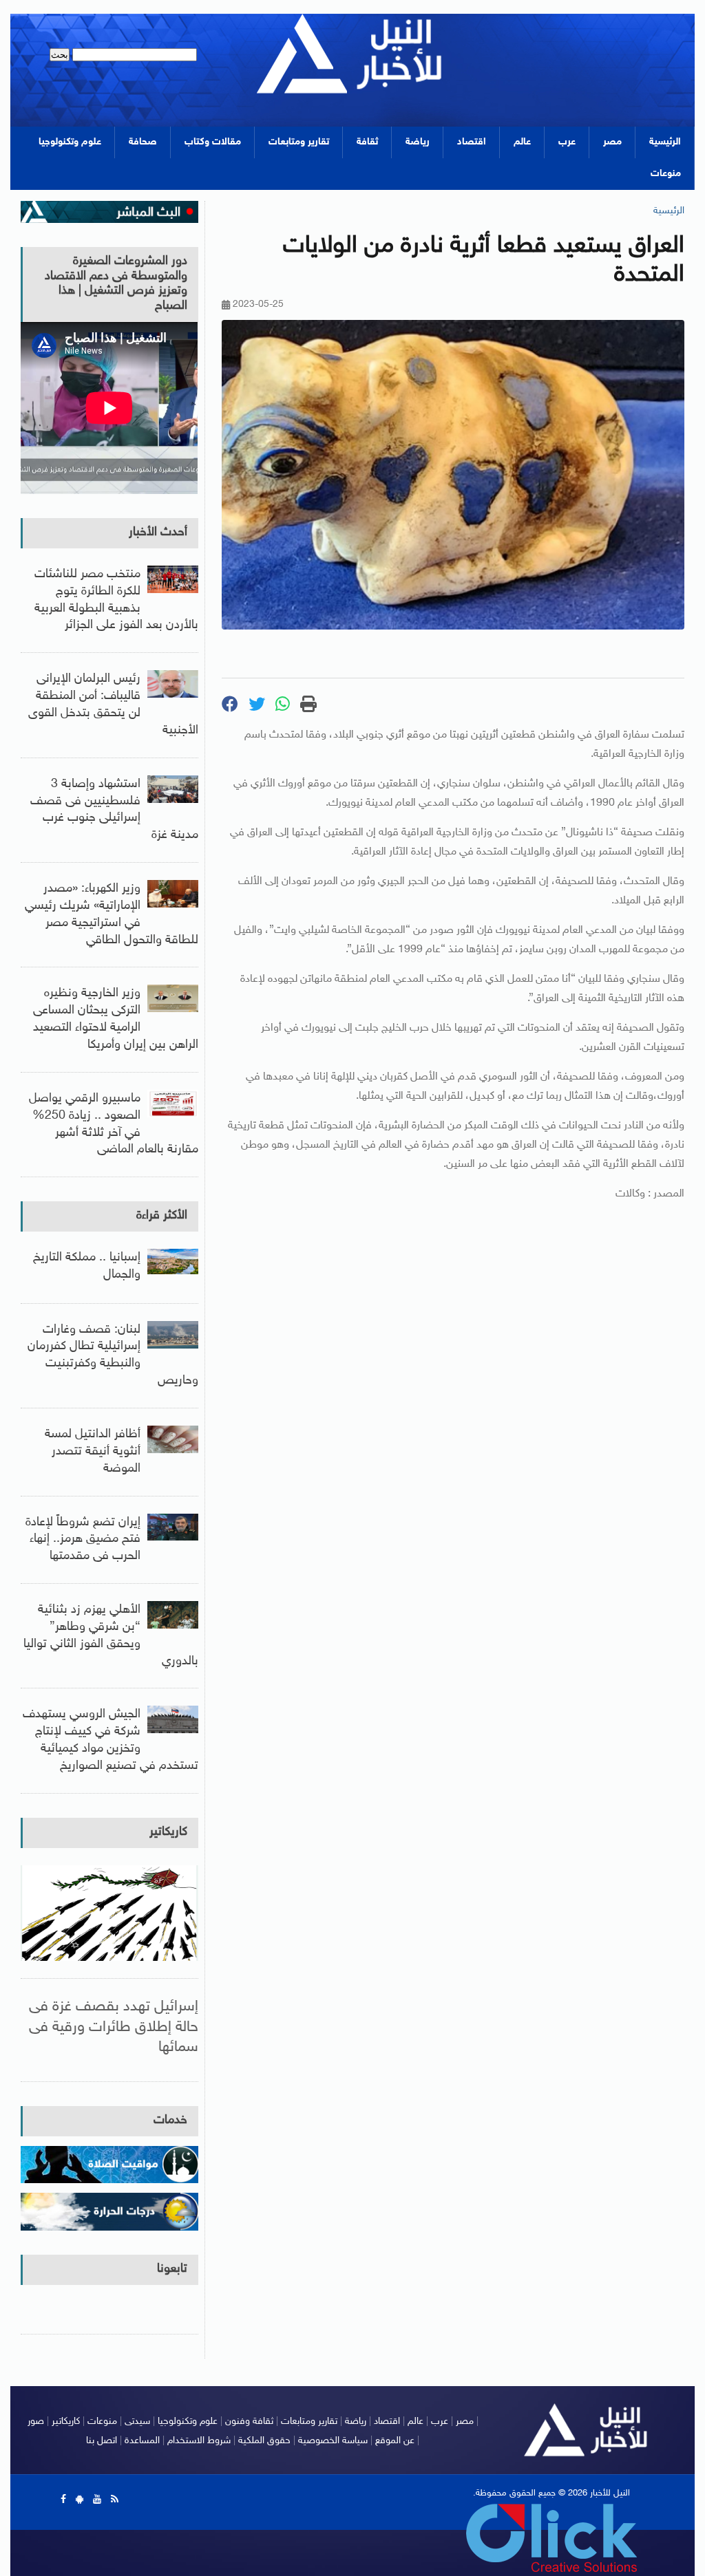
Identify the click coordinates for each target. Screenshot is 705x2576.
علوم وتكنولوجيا (70, 142)
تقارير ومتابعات (299, 142)
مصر (612, 142)
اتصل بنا (102, 2441)
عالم (522, 142)
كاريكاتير (168, 1832)
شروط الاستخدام (199, 2441)
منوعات (666, 174)
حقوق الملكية (264, 2441)
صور (36, 2422)
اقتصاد (472, 142)
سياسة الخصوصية (333, 2441)
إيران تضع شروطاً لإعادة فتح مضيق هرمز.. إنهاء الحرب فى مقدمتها (83, 1540)
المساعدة (142, 2441)
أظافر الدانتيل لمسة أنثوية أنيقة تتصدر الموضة (93, 1452)
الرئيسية (665, 142)
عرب (567, 142)
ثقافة (367, 142)
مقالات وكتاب (213, 142)
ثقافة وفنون (249, 2422)
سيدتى (137, 2422)
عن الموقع (395, 2441)
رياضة (418, 142)
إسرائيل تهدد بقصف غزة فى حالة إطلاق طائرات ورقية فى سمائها (114, 2027)
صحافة (143, 142)
